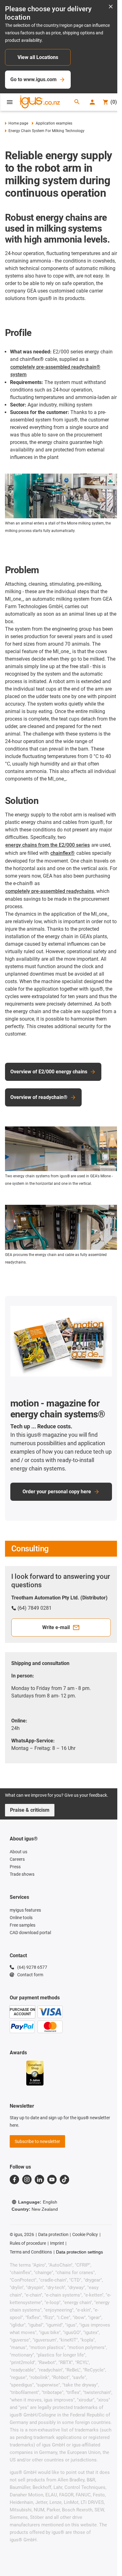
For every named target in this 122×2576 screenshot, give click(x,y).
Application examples (54, 123)
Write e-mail (56, 1627)
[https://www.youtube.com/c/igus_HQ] (52, 2180)
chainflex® (63, 853)
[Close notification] (111, 7)
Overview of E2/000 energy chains (49, 1072)
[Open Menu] (10, 102)
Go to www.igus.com (33, 79)
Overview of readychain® (39, 1097)
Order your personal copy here (57, 1492)
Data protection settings (79, 2252)
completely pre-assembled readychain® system (55, 371)
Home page (18, 123)
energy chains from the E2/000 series (48, 845)
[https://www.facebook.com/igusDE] (14, 2180)
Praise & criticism (30, 1810)
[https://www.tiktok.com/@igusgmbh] (64, 2180)
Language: (38, 2202)
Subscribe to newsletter (37, 2141)
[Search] (77, 102)
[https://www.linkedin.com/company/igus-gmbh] (39, 2180)
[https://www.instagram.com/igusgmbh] (27, 2180)
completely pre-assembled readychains (50, 891)
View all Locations (38, 57)
